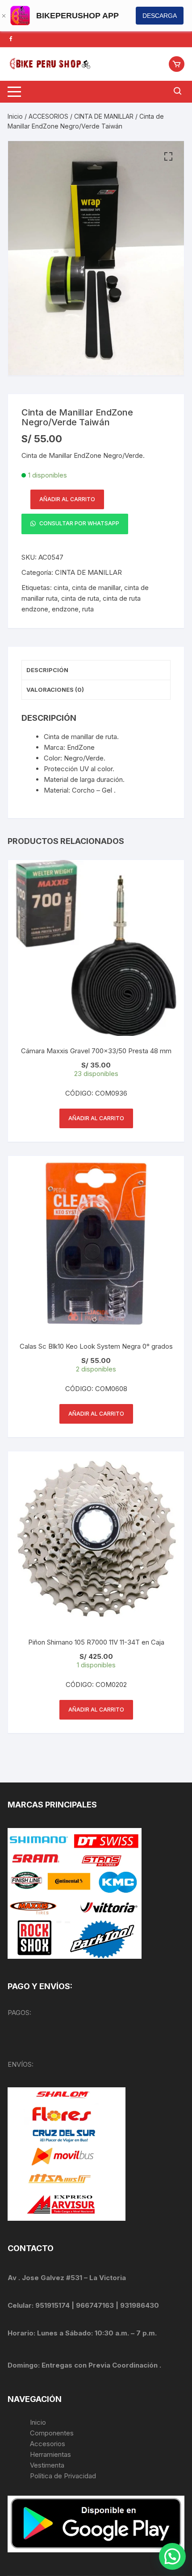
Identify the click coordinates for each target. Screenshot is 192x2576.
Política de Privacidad (63, 2476)
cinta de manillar (96, 588)
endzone (65, 609)
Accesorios (48, 2444)
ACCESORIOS (48, 116)
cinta (61, 588)
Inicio (15, 116)
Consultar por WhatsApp (79, 523)
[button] (168, 157)
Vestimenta (47, 2465)
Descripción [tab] (47, 670)
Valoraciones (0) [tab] (55, 690)
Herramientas (51, 2454)
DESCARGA (160, 16)
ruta (88, 609)
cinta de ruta (80, 598)
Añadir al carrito (67, 499)
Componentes (52, 2433)
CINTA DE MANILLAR (104, 116)
